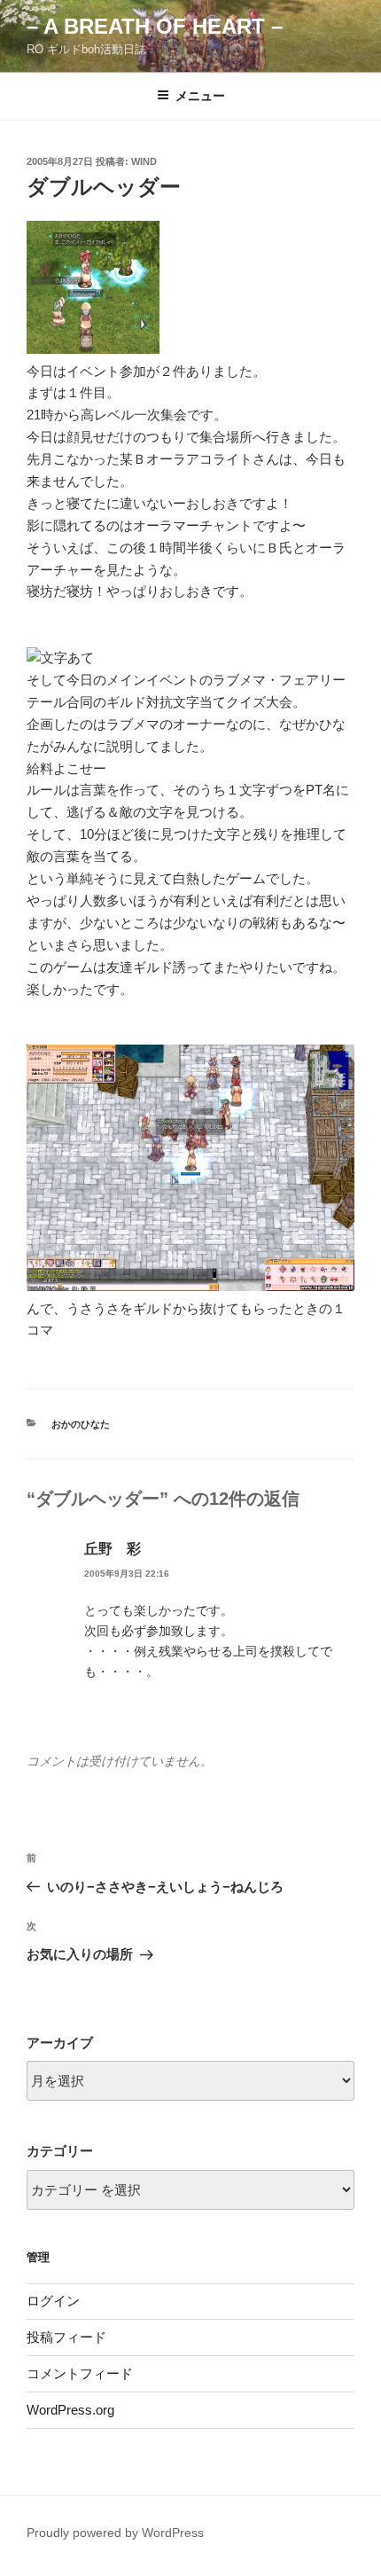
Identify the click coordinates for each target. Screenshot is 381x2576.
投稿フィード (66, 2337)
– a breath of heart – (155, 26)
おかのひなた (81, 1424)
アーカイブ (60, 2043)
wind (144, 161)
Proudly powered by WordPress (115, 2533)
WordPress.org (70, 2410)
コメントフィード (80, 2373)
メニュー (200, 96)
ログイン (53, 2301)
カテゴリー (60, 2151)
